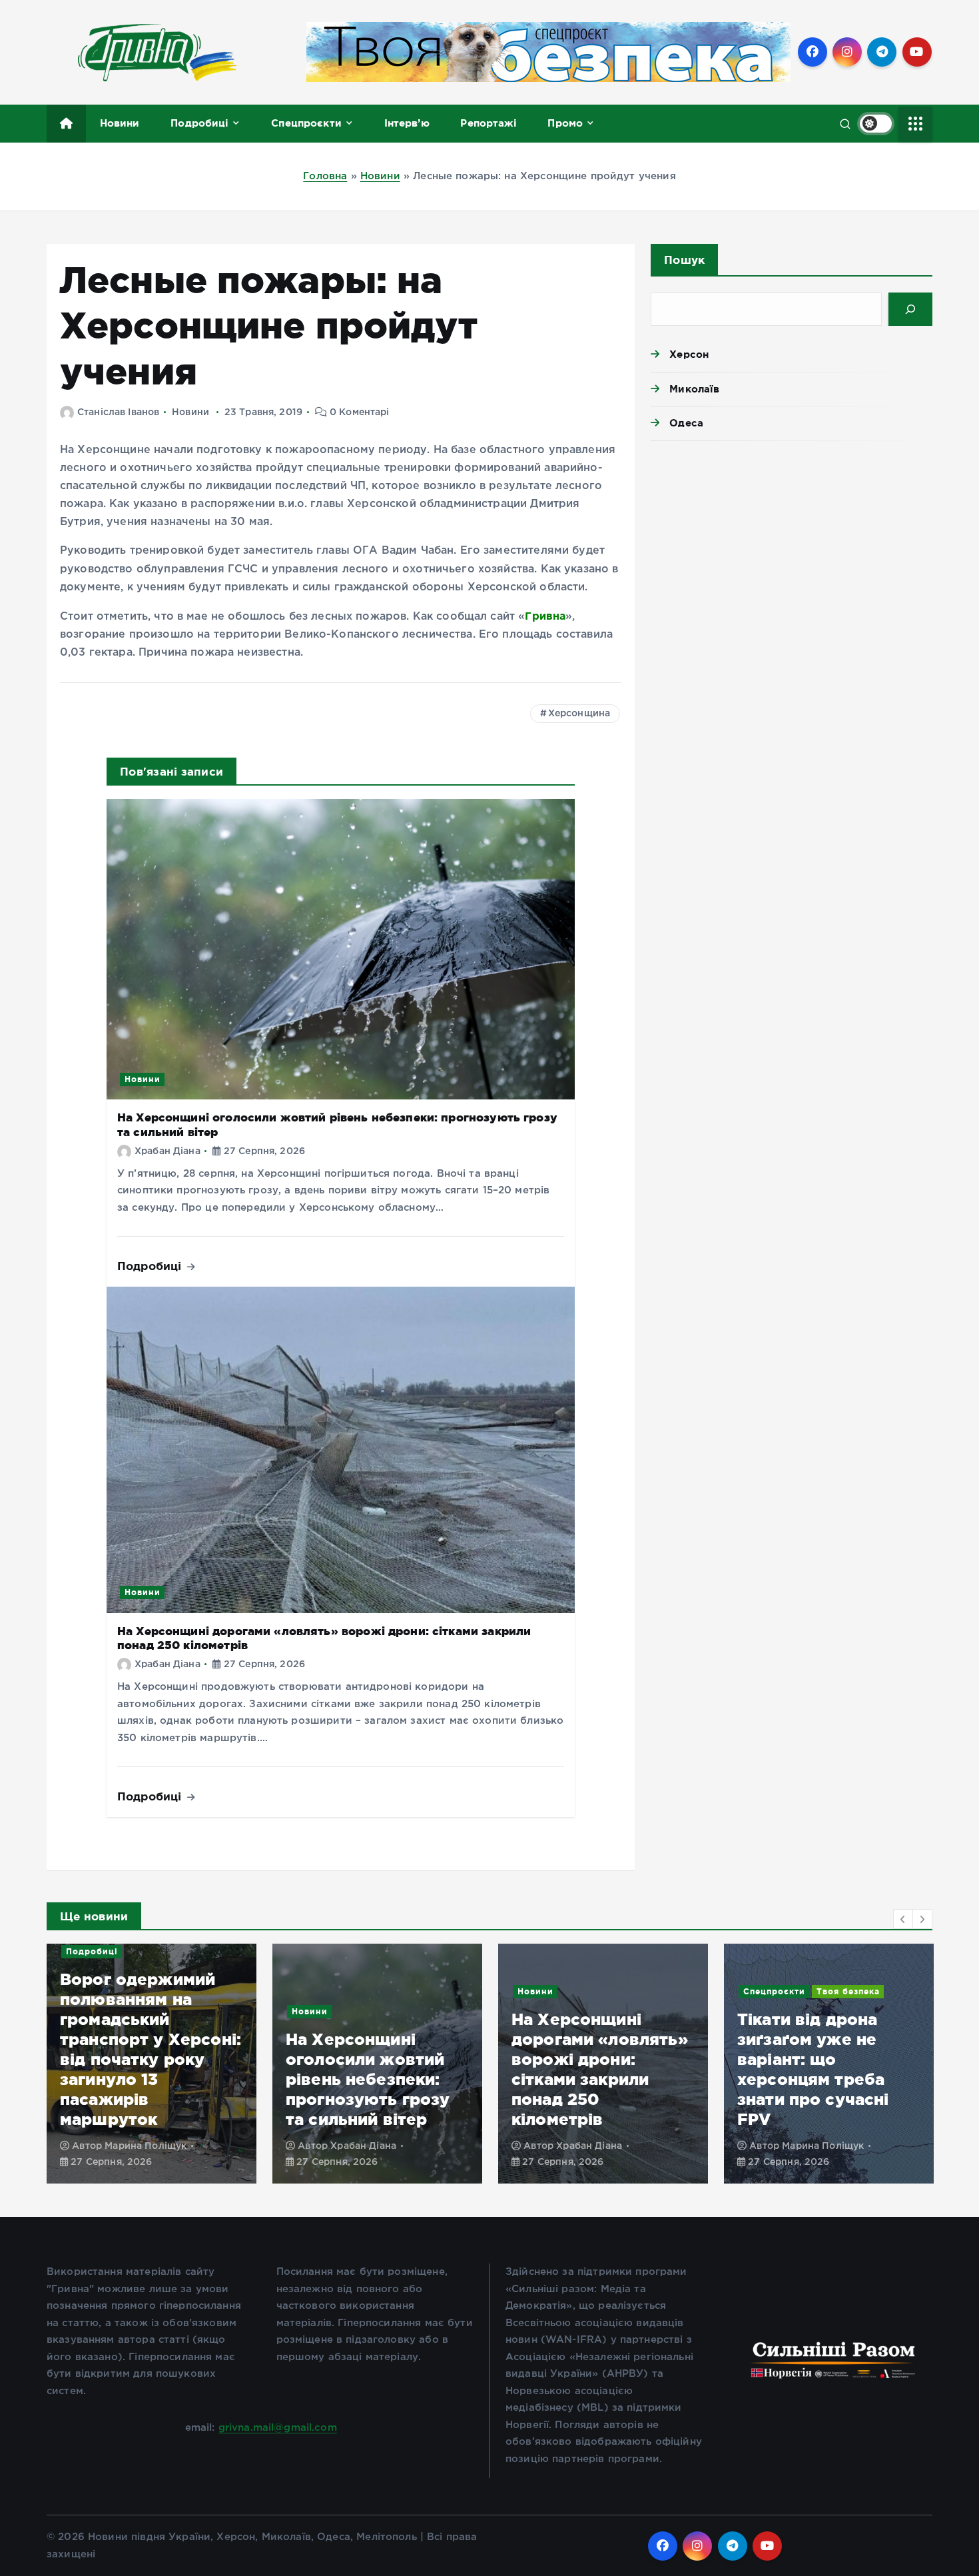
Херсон (689, 354)
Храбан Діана (167, 1151)
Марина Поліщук (597, 2146)
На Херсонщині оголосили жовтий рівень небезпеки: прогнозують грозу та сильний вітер (142, 2079)
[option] (152, 2064)
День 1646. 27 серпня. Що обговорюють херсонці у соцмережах (797, 2079)
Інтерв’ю (407, 123)
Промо (565, 123)
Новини (120, 123)
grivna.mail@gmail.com (278, 2428)
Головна (325, 176)
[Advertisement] (792, 554)
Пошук (684, 260)
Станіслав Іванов (118, 412)
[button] (903, 1919)
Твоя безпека (622, 1991)
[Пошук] (910, 309)
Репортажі (488, 123)
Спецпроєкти (306, 123)
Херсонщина (579, 714)
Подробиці (199, 123)
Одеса (686, 423)
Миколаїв (694, 389)
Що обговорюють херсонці (809, 2011)
